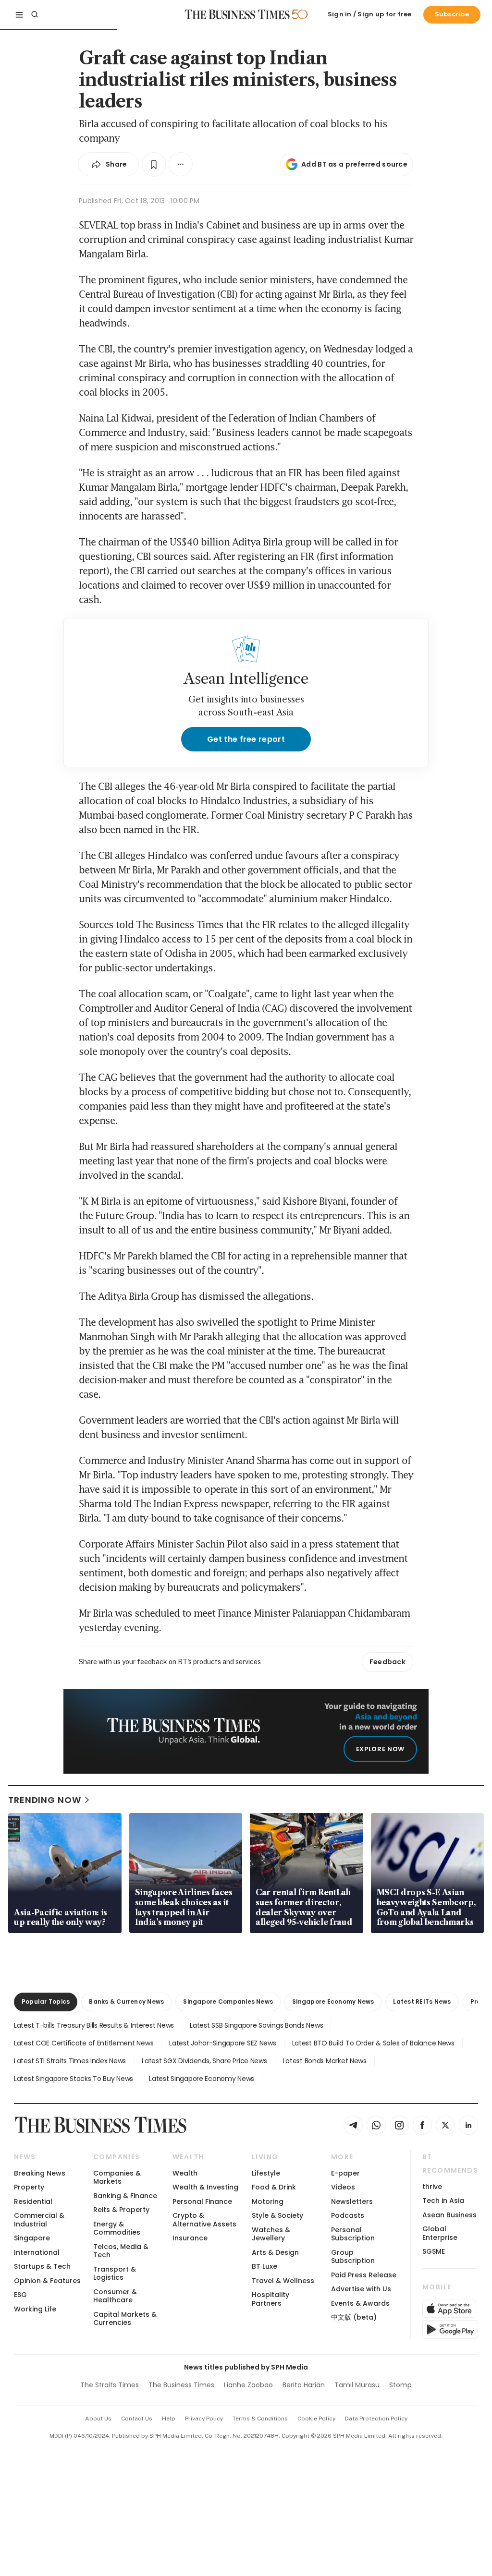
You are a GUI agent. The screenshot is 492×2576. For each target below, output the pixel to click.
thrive (432, 2187)
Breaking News (40, 2173)
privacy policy (204, 2419)
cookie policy (316, 2419)
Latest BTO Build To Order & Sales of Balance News (373, 2043)
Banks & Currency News (126, 2002)
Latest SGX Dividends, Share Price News (204, 2061)
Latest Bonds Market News (325, 2061)
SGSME (434, 2251)
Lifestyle (266, 2173)
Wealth (185, 2173)
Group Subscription (353, 2256)
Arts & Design (275, 2252)
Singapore (32, 2238)
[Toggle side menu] (19, 14)
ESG (20, 2295)
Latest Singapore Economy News (202, 2079)
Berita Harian (304, 2385)
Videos (343, 2187)
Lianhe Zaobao (248, 2385)
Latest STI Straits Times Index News (70, 2061)
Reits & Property (121, 2210)
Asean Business (449, 2215)
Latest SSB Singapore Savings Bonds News (256, 2025)
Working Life (35, 2309)
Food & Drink (274, 2187)
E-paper (345, 2173)
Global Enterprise (440, 2233)
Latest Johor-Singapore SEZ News (222, 2043)
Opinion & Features (47, 2281)
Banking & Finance (125, 2196)
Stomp (400, 2385)
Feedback (387, 1662)
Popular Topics (46, 2002)
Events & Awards (360, 2303)
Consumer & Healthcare (115, 2296)
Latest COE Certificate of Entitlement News (84, 2043)
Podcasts (348, 2215)
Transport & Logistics (115, 2273)
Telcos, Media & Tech (121, 2251)
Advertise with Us (361, 2289)
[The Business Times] (237, 14)
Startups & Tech (42, 2266)
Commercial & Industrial (39, 2219)
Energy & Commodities (117, 2228)
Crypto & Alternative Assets (204, 2219)
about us (98, 2419)
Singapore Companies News (228, 2002)
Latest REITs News (422, 2002)
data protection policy (376, 2419)
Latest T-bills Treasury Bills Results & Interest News (94, 2025)
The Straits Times (110, 2385)
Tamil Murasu (357, 2385)
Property (29, 2187)
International (37, 2252)
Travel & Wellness (283, 2281)
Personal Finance (202, 2201)
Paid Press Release (364, 2275)
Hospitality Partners (271, 2299)
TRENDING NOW (45, 1800)
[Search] (35, 14)
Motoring (268, 2201)
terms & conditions (260, 2419)
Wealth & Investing (205, 2187)
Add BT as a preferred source (354, 164)
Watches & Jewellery (271, 2234)
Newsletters (352, 2201)
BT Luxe (264, 2266)
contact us (137, 2419)
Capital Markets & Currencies (125, 2318)
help (169, 2419)
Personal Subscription (353, 2234)
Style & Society (277, 2215)
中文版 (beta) (354, 2317)
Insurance (190, 2238)
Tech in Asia (443, 2201)
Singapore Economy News (333, 2002)
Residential (33, 2201)
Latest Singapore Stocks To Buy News (74, 2079)
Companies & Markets (117, 2177)
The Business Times (181, 2385)
